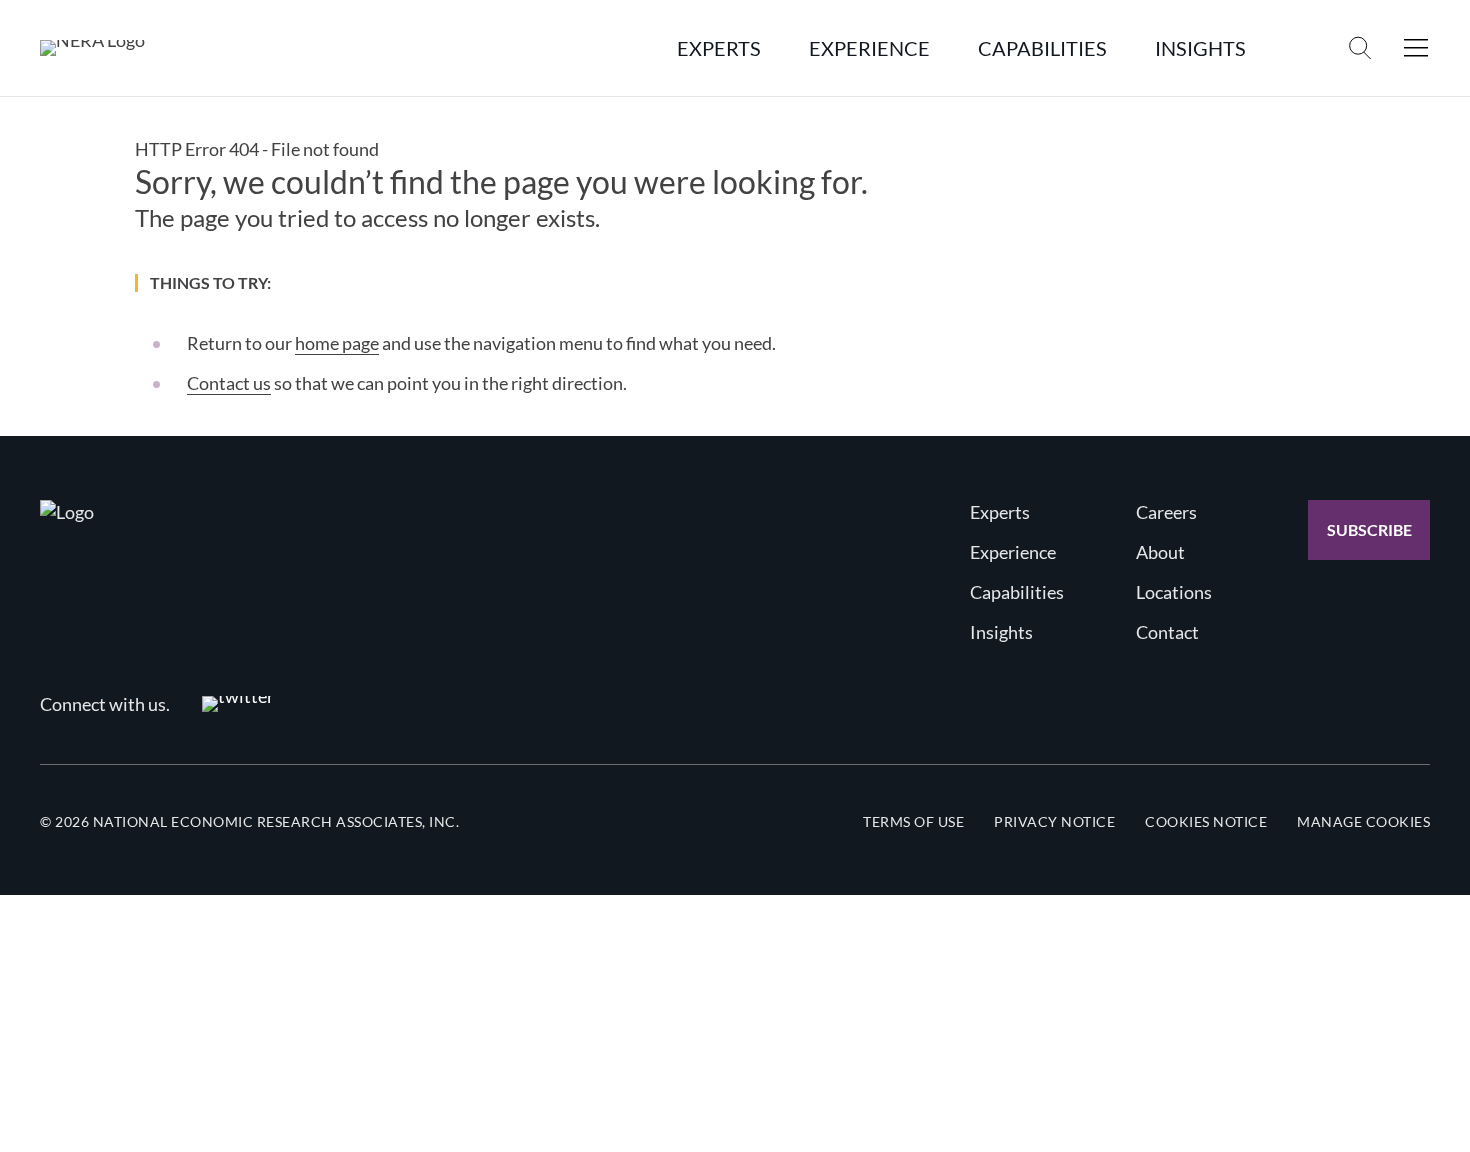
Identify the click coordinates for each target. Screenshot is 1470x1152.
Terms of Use (913, 821)
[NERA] (92, 48)
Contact (1167, 632)
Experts (1000, 512)
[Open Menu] (1416, 48)
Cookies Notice (1206, 821)
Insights (1001, 632)
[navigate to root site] (67, 512)
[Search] (1360, 48)
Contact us (229, 383)
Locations (1174, 592)
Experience (1013, 552)
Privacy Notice (1054, 821)
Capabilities (1017, 592)
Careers (1166, 512)
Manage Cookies (1363, 821)
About (1160, 552)
